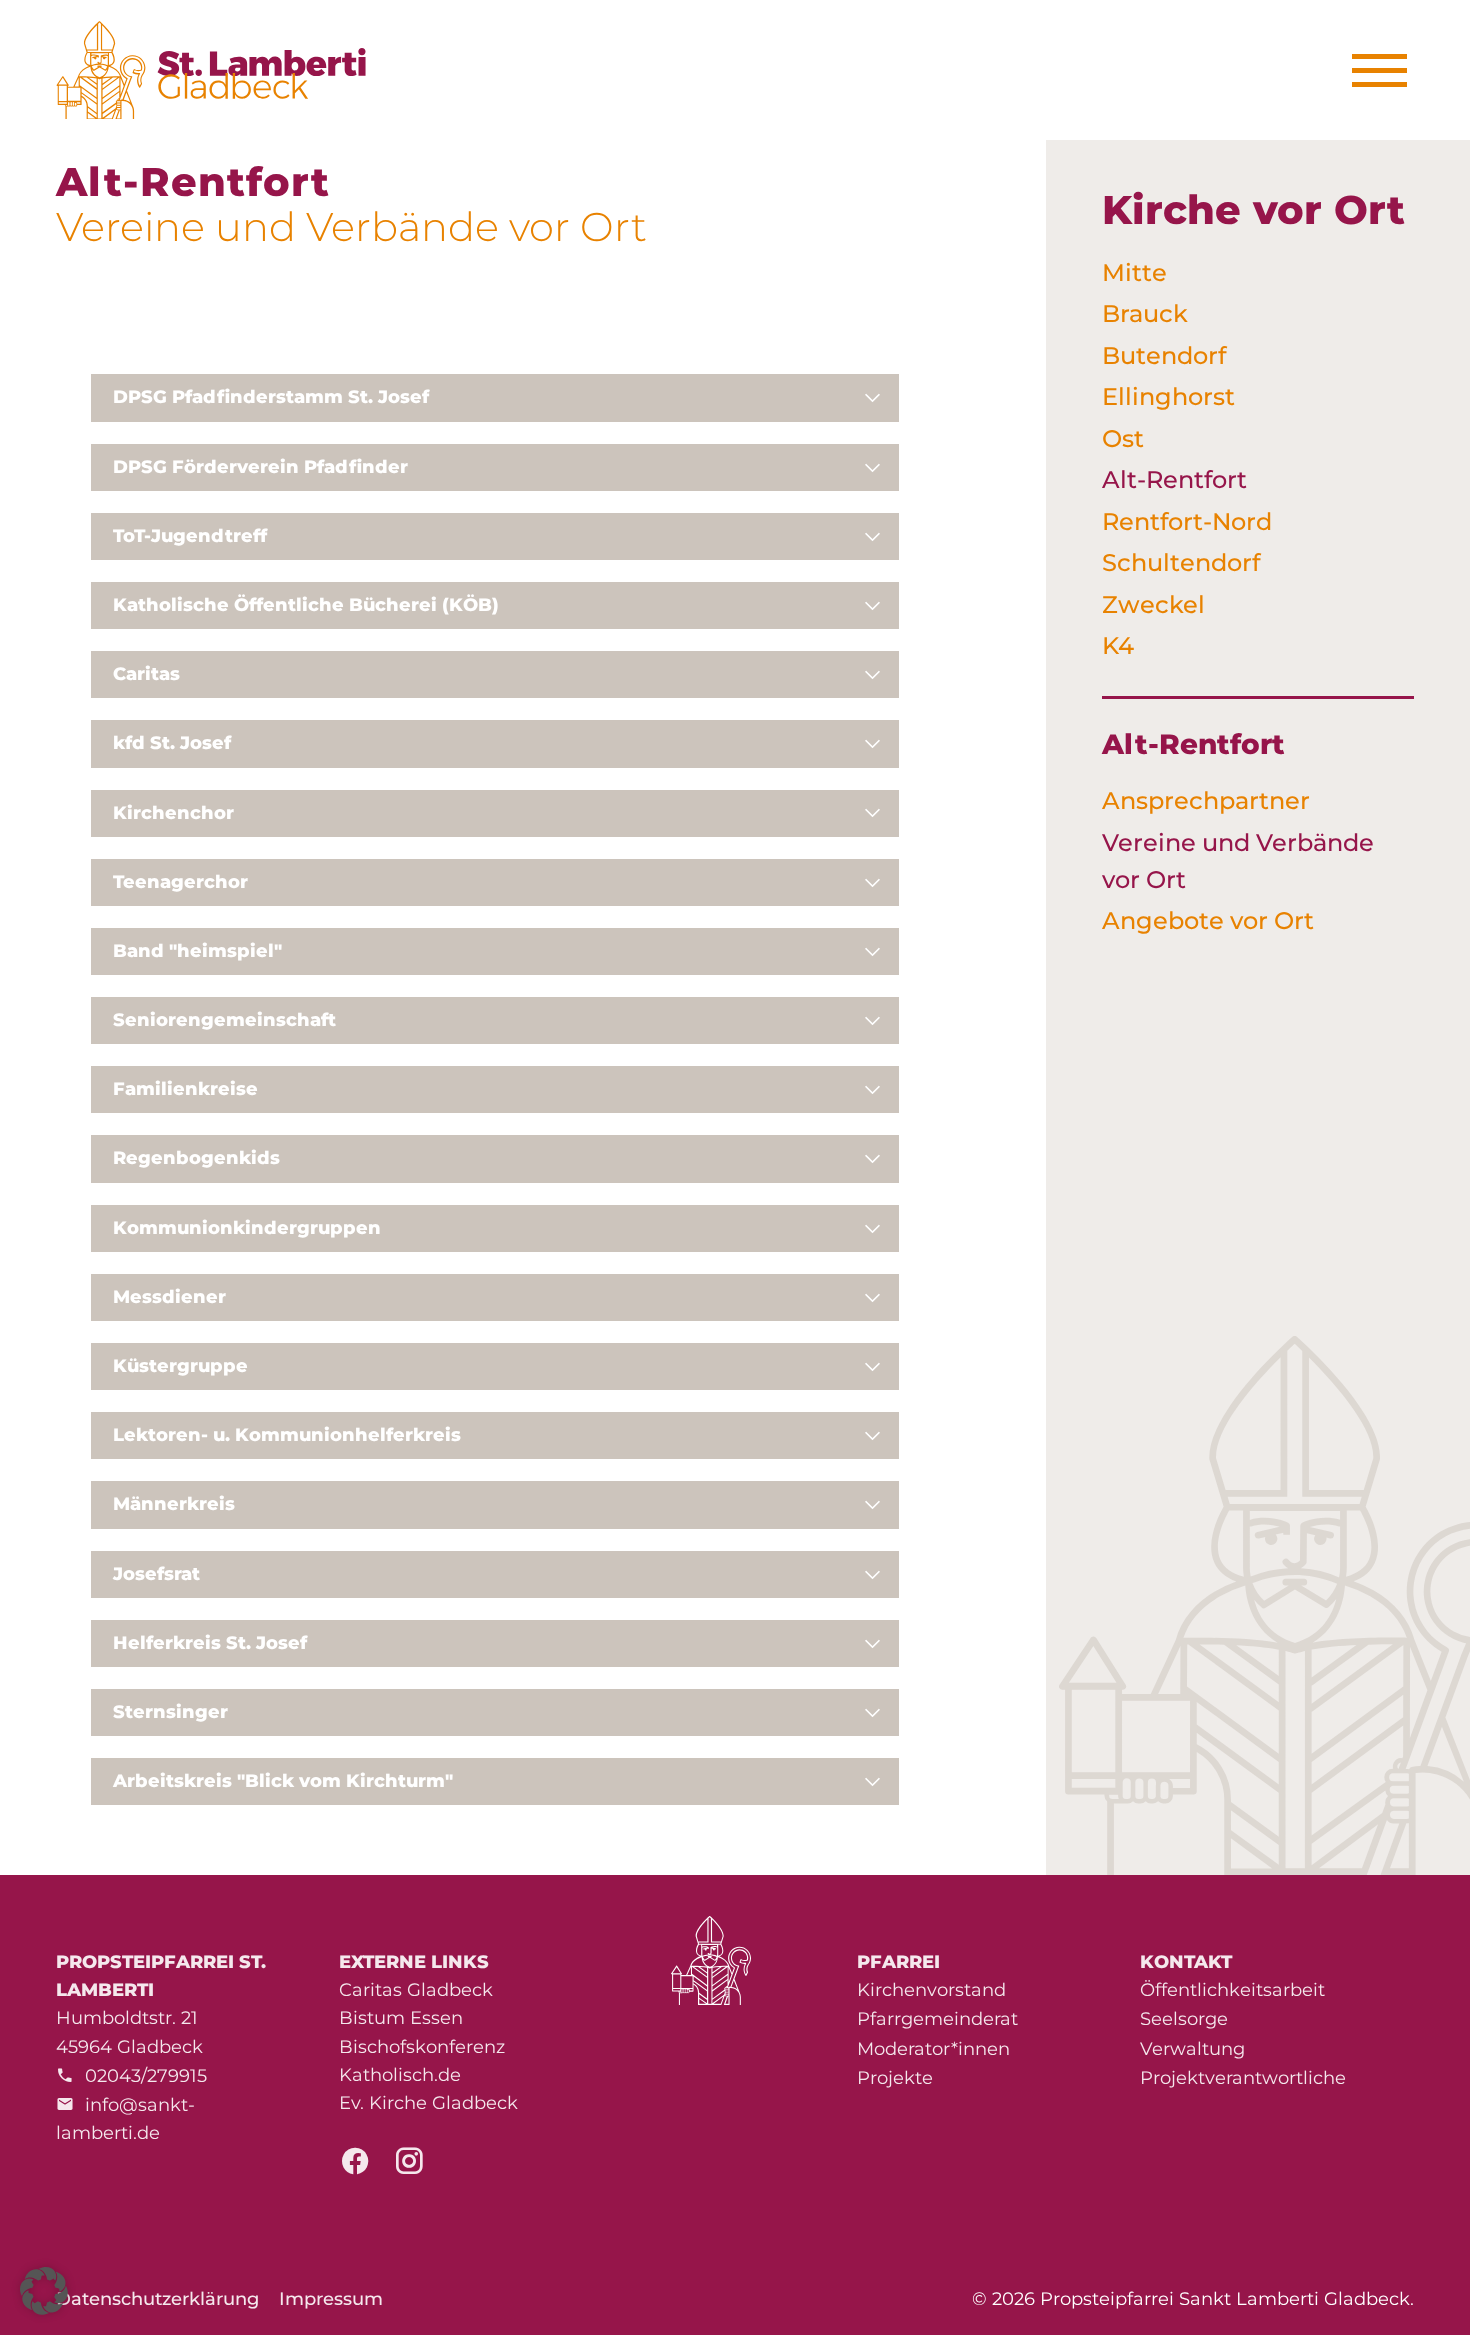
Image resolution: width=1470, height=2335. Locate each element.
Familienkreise (185, 1089)
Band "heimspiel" (197, 951)
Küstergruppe (180, 1366)
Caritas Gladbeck (416, 1990)
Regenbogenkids (196, 1158)
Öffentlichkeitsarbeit (1232, 1990)
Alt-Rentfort (1174, 479)
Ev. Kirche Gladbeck (428, 2103)
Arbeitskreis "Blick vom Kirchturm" (283, 1781)
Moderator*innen (933, 2049)
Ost (1123, 438)
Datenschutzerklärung (157, 2299)
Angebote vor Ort (1208, 920)
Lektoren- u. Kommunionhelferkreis (287, 1435)
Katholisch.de (400, 2075)
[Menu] (1386, 70)
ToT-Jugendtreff (190, 536)
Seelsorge (1184, 2019)
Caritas (146, 674)
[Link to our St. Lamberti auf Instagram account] (409, 2167)
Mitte (1134, 272)
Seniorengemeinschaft (224, 1020)
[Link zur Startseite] (222, 70)
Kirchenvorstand (931, 1990)
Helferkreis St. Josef (210, 1643)
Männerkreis (174, 1504)
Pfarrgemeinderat (937, 2019)
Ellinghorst (1168, 396)
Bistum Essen (401, 2018)
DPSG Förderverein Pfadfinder (260, 467)
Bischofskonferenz (422, 2047)
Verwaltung (1192, 2049)
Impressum (331, 2299)
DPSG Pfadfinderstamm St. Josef (271, 397)
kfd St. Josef (172, 743)
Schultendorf (1181, 562)
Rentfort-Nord (1187, 521)
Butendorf (1164, 355)
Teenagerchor (180, 882)
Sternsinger (170, 1712)
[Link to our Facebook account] (355, 2167)
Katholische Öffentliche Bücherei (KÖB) (306, 605)
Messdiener (169, 1297)
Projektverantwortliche (1243, 2078)
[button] (44, 2291)
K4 (1118, 645)
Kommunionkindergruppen (247, 1228)
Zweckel (1153, 604)
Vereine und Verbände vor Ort (1238, 861)
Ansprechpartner (1206, 800)
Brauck (1145, 313)
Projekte (895, 2078)
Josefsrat (156, 1574)
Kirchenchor (173, 813)
